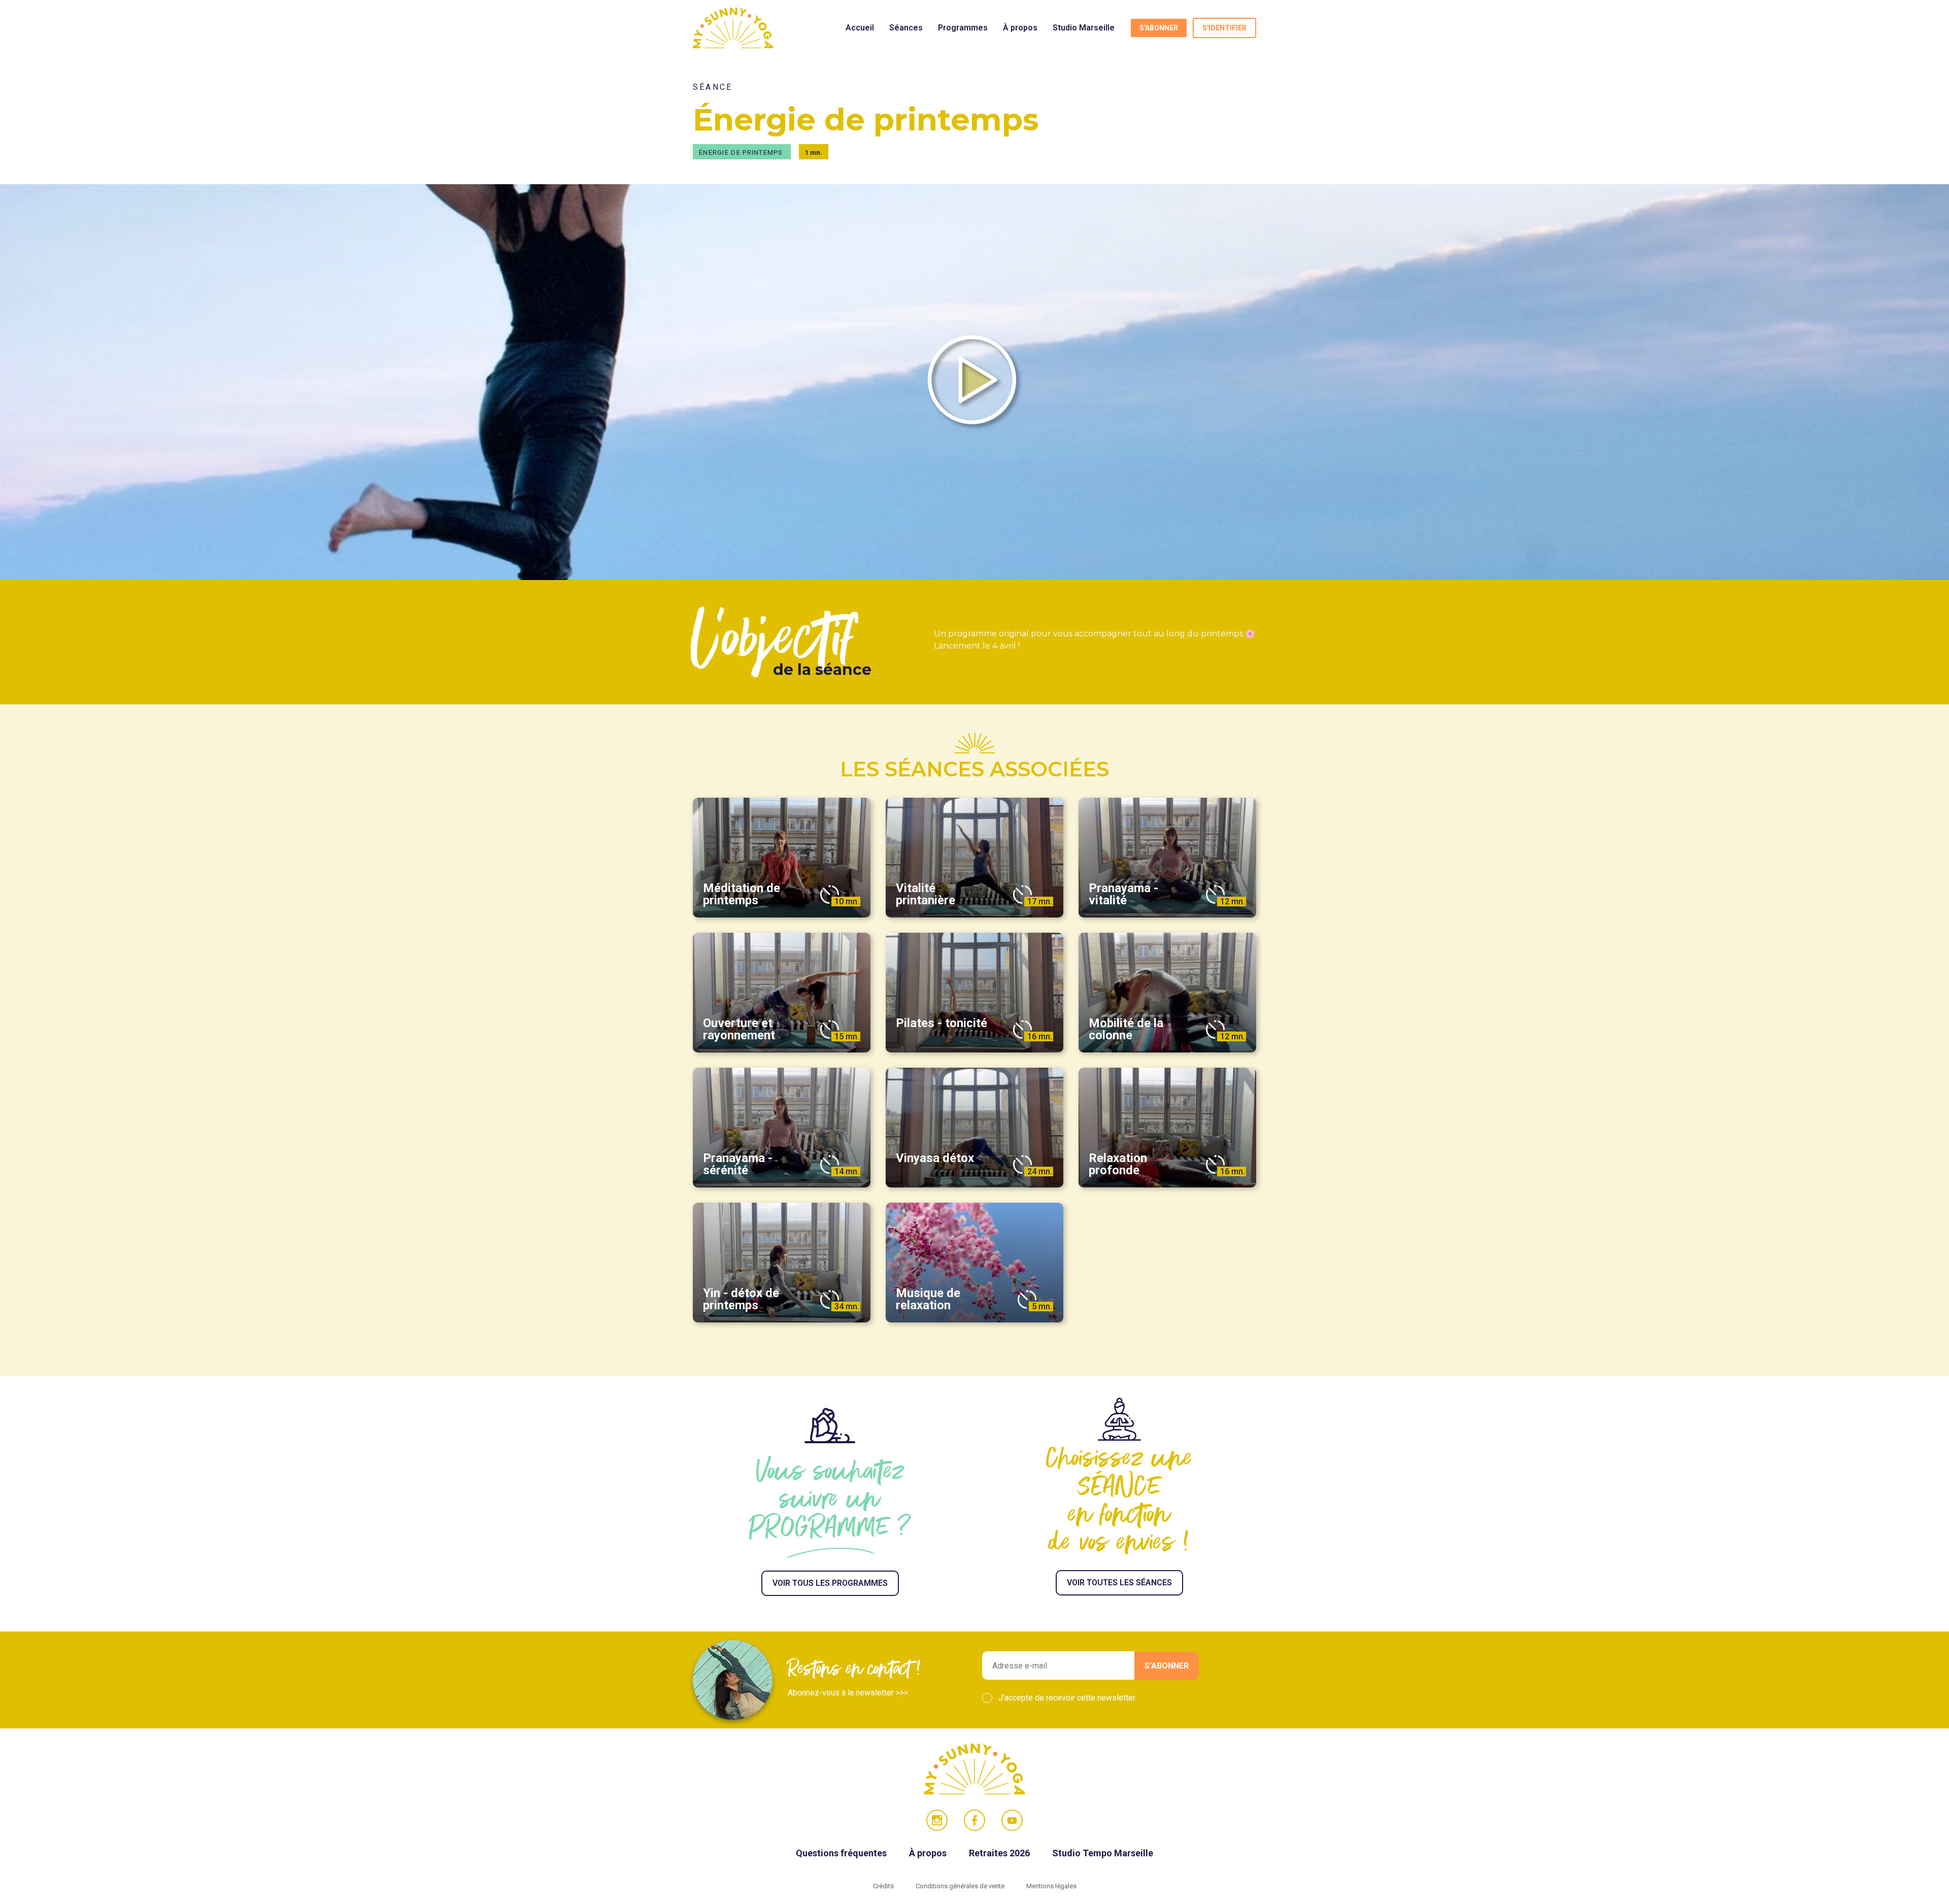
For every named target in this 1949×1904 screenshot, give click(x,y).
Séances (906, 28)
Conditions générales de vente (961, 1886)
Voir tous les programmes (830, 1583)
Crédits (884, 1886)
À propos (1020, 28)
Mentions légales (1051, 1886)
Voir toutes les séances (1119, 1583)
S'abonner (1159, 28)
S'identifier (1224, 28)
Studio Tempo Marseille (1103, 1853)
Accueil (860, 28)
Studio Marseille (1084, 28)
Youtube (1012, 1820)
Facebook (974, 1820)
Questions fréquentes (842, 1853)
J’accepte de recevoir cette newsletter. (1067, 1698)
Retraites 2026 (1000, 1853)
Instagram (937, 1820)
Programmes (963, 28)
